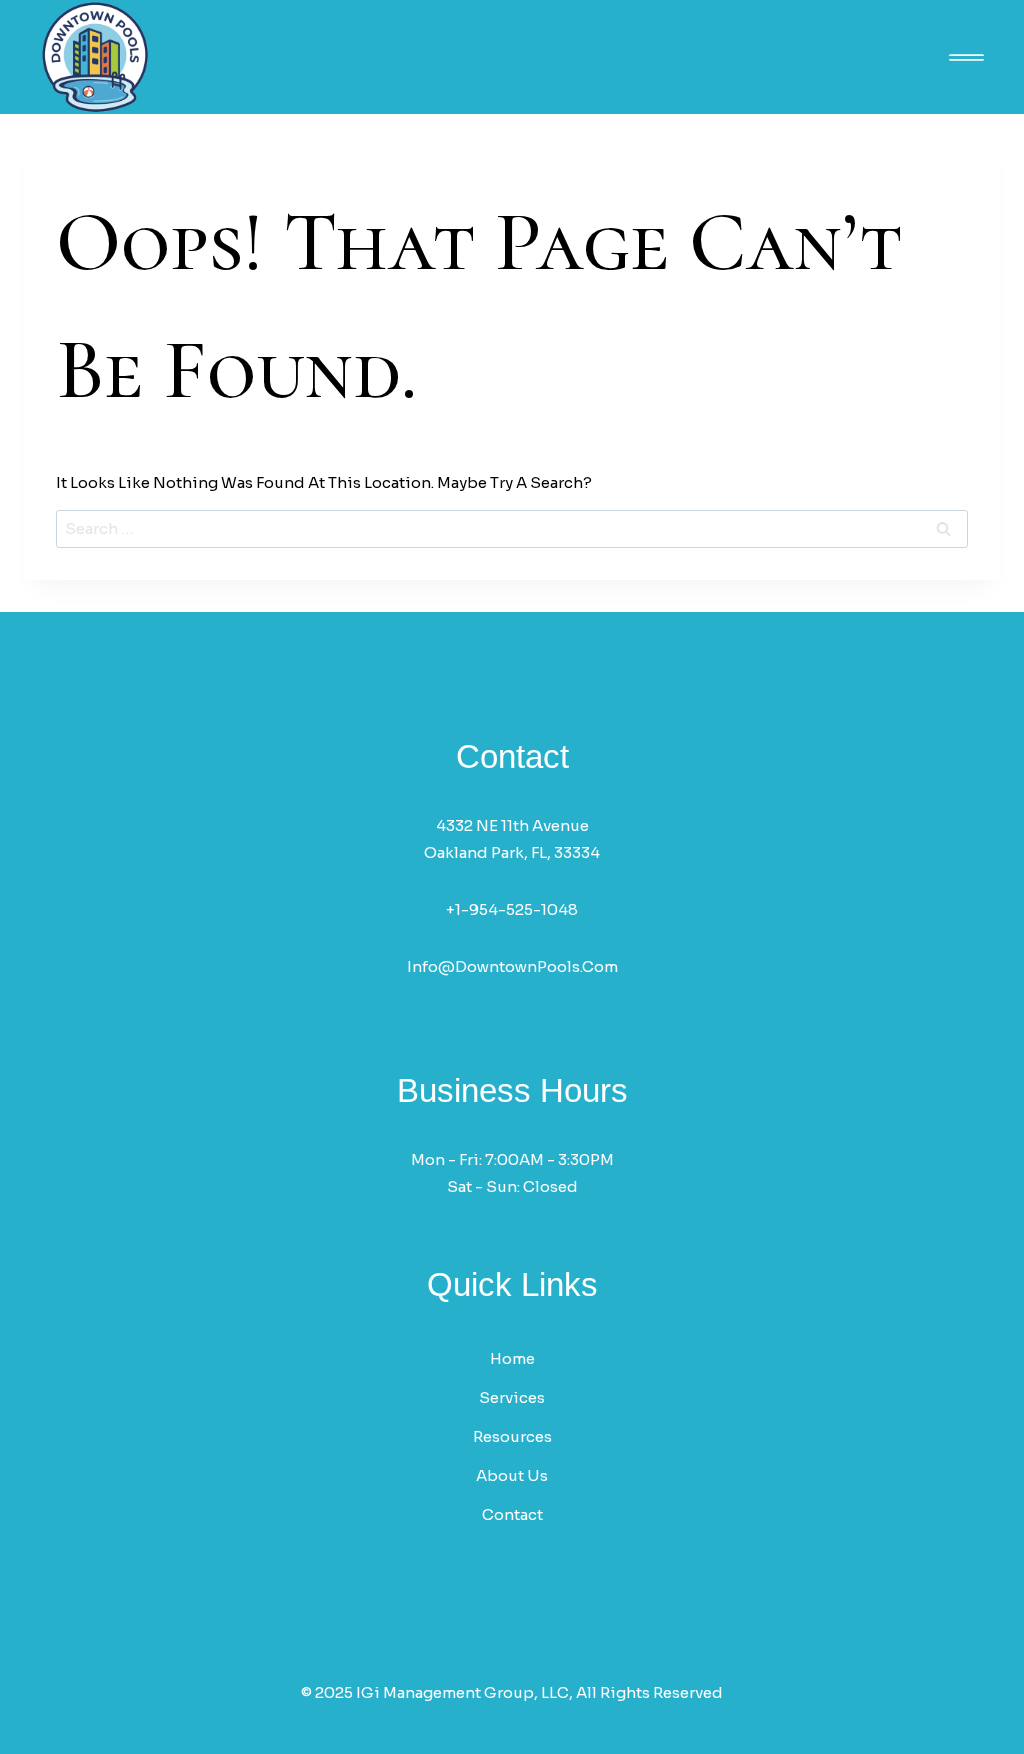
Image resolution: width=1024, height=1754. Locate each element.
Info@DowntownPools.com (512, 966)
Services (512, 1397)
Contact (512, 1514)
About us (512, 1475)
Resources (512, 1436)
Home (512, 1358)
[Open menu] (966, 57)
